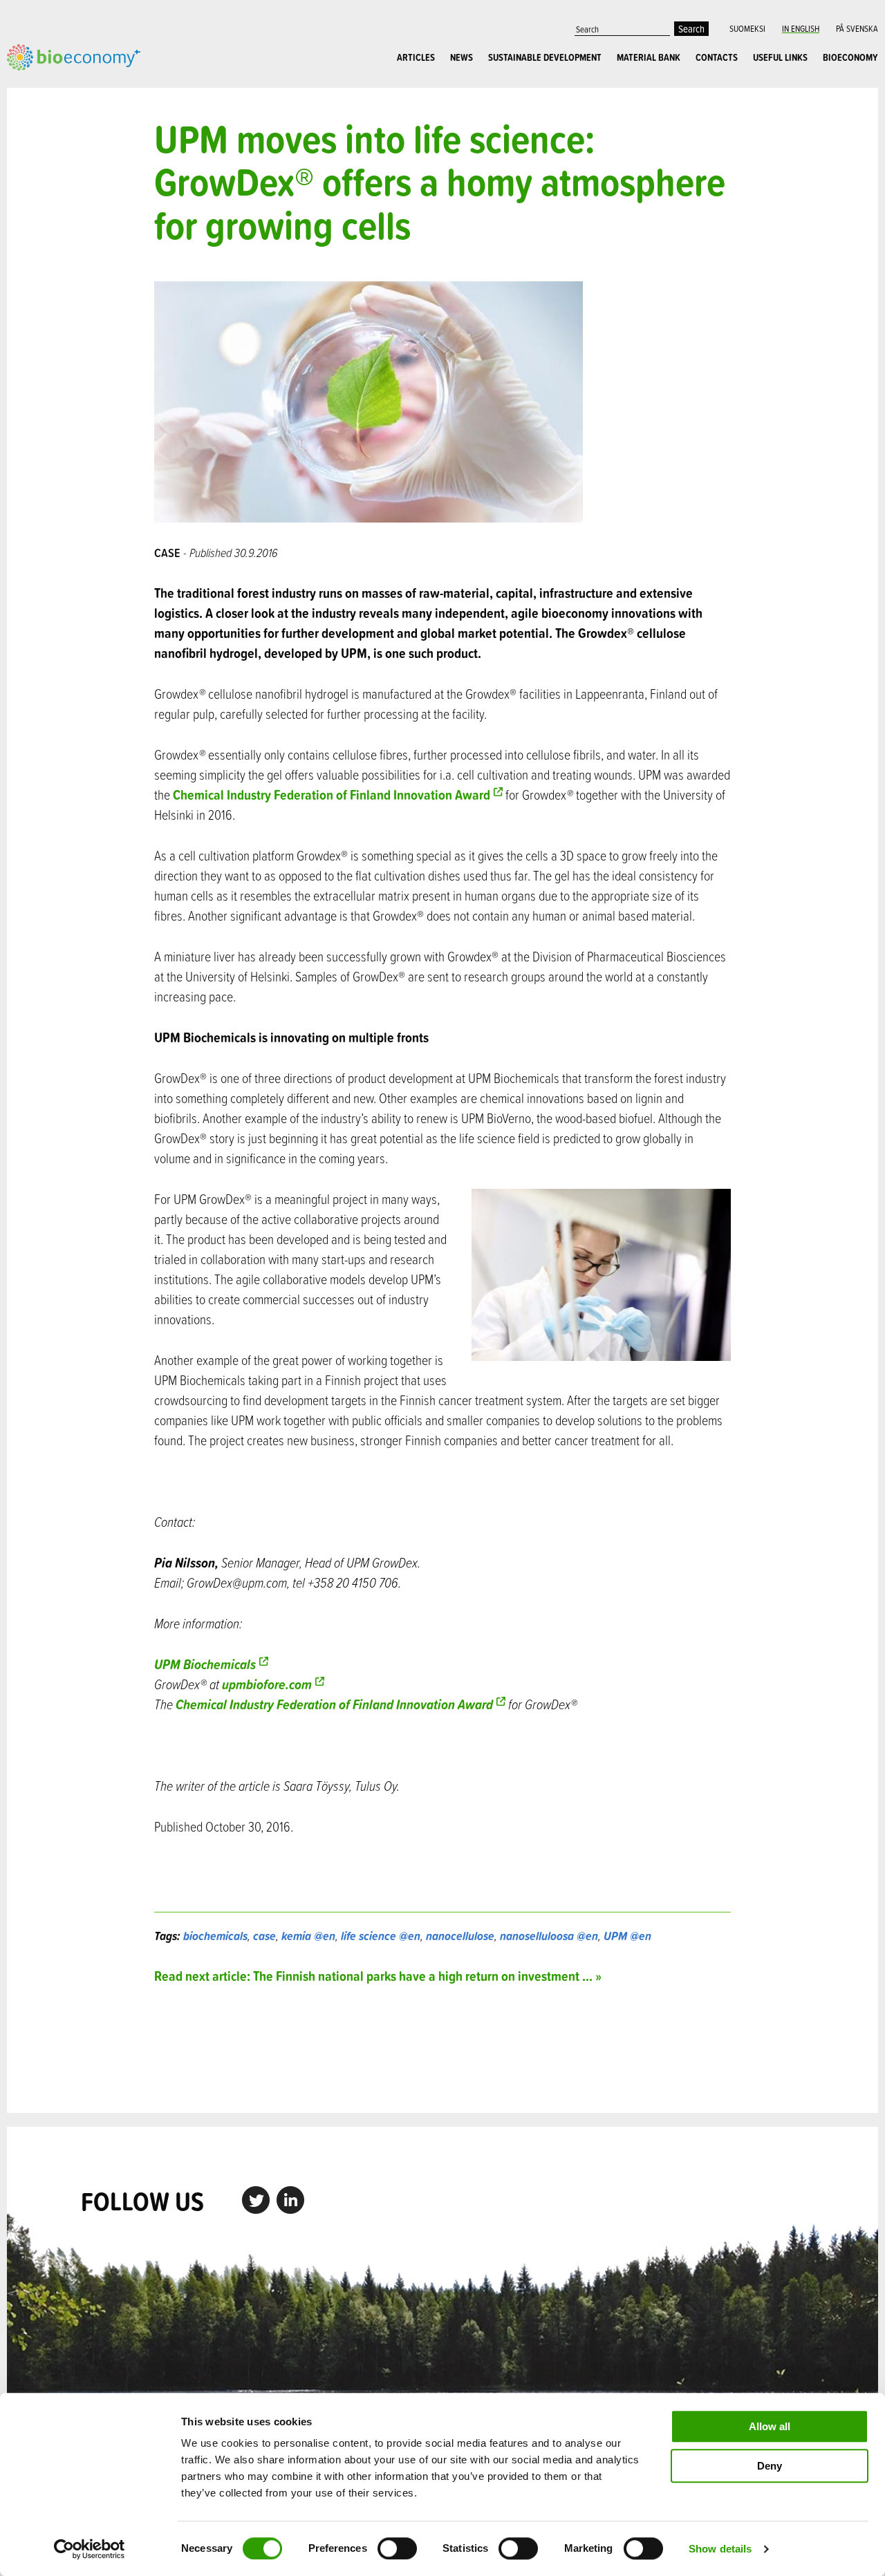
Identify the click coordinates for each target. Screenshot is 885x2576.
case (264, 1936)
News (462, 57)
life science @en (381, 1936)
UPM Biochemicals (205, 1664)
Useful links (780, 57)
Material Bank (649, 57)
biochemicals (215, 1936)
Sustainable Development (545, 57)
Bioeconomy (850, 57)
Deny (770, 2466)
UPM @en (627, 1936)
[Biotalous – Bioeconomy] (74, 55)
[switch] (397, 2548)
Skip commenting (442, 2049)
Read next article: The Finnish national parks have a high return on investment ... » (378, 1976)
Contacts (717, 57)
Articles (416, 57)
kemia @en (308, 1936)
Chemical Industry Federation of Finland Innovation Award (332, 795)
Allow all (770, 2426)
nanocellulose (460, 1936)
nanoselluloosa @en (549, 1936)
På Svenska (857, 28)
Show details (720, 2549)
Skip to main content (55, 86)
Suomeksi (747, 28)
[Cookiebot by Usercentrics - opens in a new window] (90, 2549)
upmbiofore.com (265, 1684)
